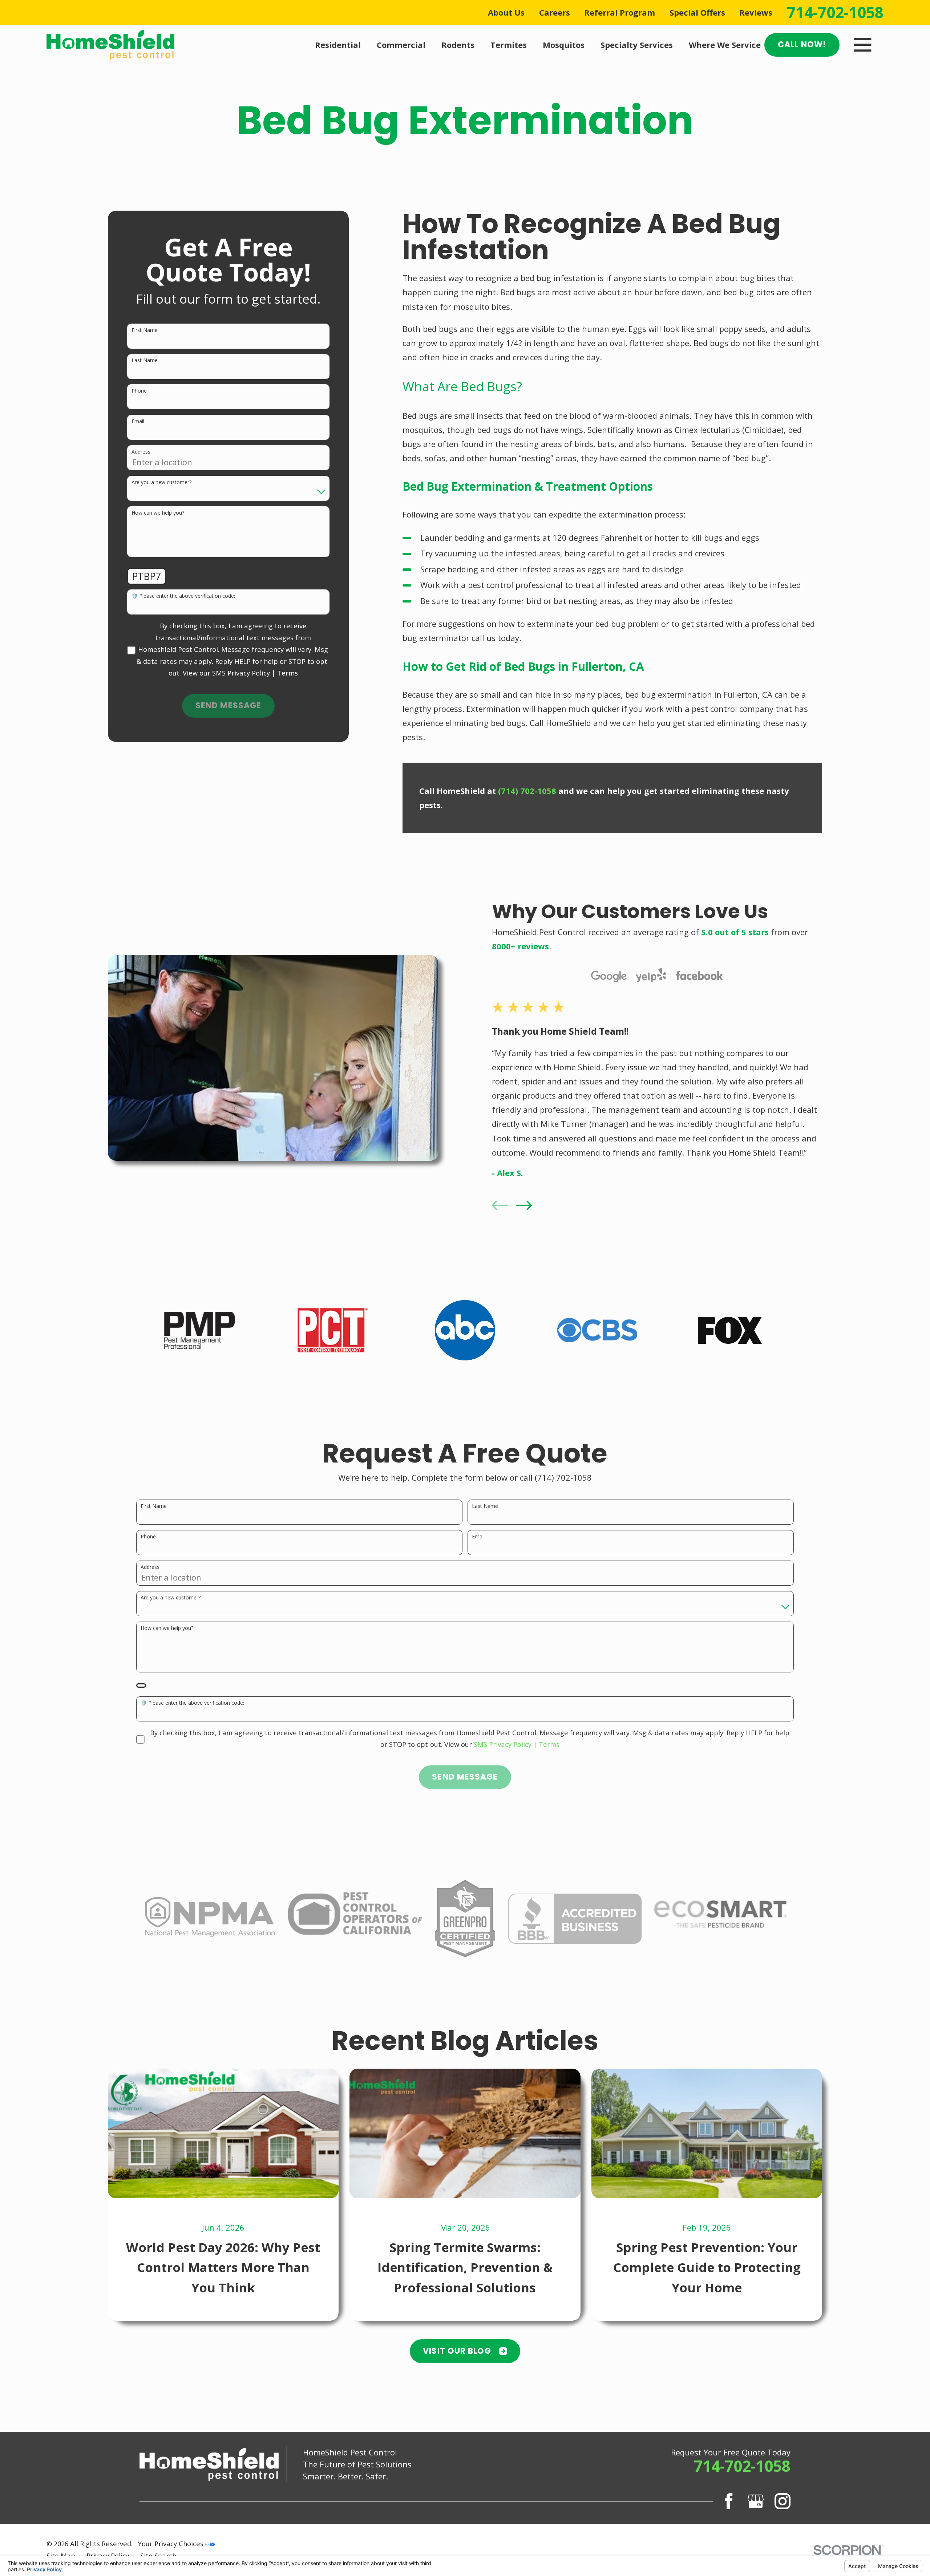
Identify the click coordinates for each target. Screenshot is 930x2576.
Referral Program (620, 12)
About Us (506, 12)
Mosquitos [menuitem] (564, 45)
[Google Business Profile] (756, 2501)
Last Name (145, 360)
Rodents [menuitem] (458, 45)
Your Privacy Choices (172, 2543)
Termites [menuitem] (509, 45)
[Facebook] (729, 2501)
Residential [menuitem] (338, 45)
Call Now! (802, 44)
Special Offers (697, 12)
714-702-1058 (835, 12)
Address (141, 452)
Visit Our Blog (457, 2351)
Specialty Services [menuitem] (637, 45)
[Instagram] (783, 2501)
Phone (139, 391)
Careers (555, 12)
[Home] (110, 45)
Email (138, 421)
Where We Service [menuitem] (725, 45)
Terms (288, 673)
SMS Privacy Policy (241, 673)
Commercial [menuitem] (401, 45)
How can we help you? (158, 513)
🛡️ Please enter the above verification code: (183, 596)
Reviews (756, 12)
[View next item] (524, 1205)
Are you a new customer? (161, 482)
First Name (145, 330)
